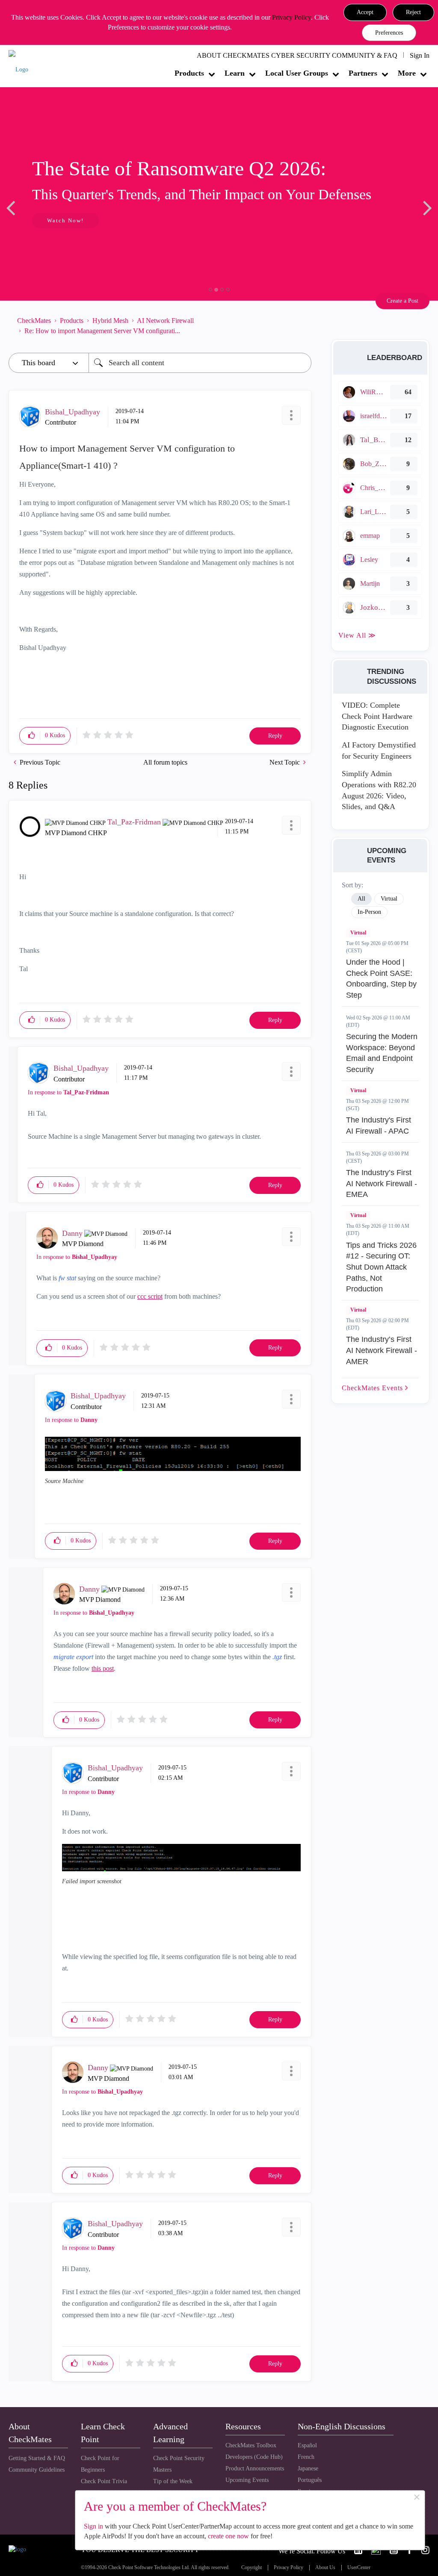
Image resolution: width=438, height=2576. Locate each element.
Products (189, 73)
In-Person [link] (369, 912)
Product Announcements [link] (255, 2468)
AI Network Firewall (165, 321)
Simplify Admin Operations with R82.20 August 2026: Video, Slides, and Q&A (379, 790)
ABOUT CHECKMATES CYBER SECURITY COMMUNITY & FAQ (297, 55)
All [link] (361, 899)
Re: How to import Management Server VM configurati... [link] (102, 331)
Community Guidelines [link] (37, 2470)
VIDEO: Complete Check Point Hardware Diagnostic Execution (377, 716)
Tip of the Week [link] (173, 2481)
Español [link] (307, 2445)
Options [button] (301, 326)
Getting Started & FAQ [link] (37, 2458)
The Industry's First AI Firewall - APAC (379, 1126)
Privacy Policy (292, 17)
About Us (325, 2568)
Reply (275, 736)
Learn (235, 73)
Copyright (252, 2568)
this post (103, 1668)
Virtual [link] (389, 899)
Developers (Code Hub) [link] (254, 2457)
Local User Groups (297, 73)
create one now (228, 2536)
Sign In (420, 55)
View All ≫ (357, 635)
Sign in (93, 2526)
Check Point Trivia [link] (104, 2481)
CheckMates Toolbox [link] (251, 2445)
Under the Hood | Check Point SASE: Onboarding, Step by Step (381, 979)
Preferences (389, 33)
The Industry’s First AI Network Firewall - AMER (382, 1350)
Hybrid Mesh (110, 321)
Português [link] (310, 2480)
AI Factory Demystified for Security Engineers (379, 750)
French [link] (306, 2457)
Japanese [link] (308, 2468)
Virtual (358, 933)
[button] (365, 12)
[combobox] (200, 363)
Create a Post (402, 301)
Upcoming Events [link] (247, 2480)
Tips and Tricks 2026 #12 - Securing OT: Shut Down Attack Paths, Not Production (381, 1267)
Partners (363, 73)
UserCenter (359, 2568)
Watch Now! (65, 220)
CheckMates (34, 321)
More (407, 73)
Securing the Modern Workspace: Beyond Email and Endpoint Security (382, 1053)
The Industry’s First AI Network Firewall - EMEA (382, 1183)
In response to (68, 1092)
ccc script (150, 1296)
